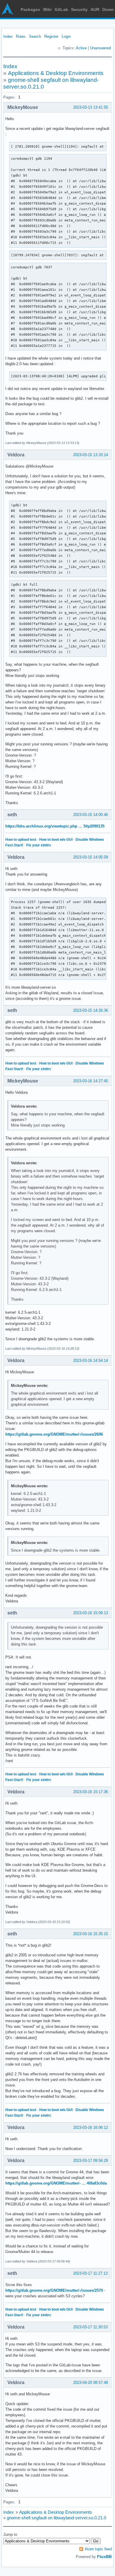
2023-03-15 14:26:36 (91, 1010)
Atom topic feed (98, 2549)
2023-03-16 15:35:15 (91, 1934)
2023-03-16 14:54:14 (91, 1360)
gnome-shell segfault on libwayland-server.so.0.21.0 (56, 2518)
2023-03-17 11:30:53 (90, 2327)
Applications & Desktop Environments (56, 73)
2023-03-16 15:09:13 (91, 1613)
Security (79, 9)
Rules (21, 36)
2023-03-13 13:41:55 (91, 107)
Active (81, 48)
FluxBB (104, 2557)
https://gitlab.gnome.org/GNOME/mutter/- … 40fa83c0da (56, 2183)
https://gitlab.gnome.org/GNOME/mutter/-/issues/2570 (54, 2290)
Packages (30, 9)
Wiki (47, 9)
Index (8, 36)
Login (66, 36)
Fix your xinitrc (39, 845)
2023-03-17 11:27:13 (90, 2273)
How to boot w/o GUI (56, 840)
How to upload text (21, 840)
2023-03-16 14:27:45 (91, 1081)
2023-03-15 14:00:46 (91, 815)
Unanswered (100, 48)
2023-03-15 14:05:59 (91, 857)
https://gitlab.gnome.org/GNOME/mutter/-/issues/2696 (54, 1434)
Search (35, 36)
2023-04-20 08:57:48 (91, 2382)
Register (51, 36)
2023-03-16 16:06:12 (91, 2127)
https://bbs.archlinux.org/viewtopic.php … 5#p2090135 (55, 826)
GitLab (61, 9)
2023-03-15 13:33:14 (91, 455)
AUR (95, 9)
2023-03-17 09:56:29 (91, 2160)
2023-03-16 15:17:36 (91, 1792)
